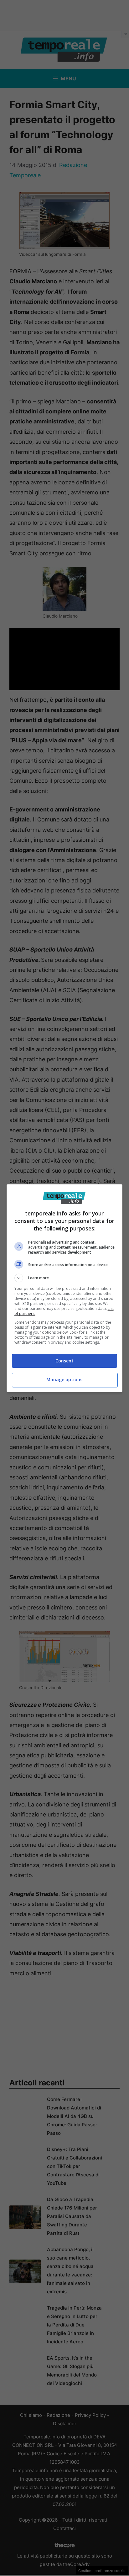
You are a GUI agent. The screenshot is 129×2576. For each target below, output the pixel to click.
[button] (65, 1278)
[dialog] (65, 1288)
